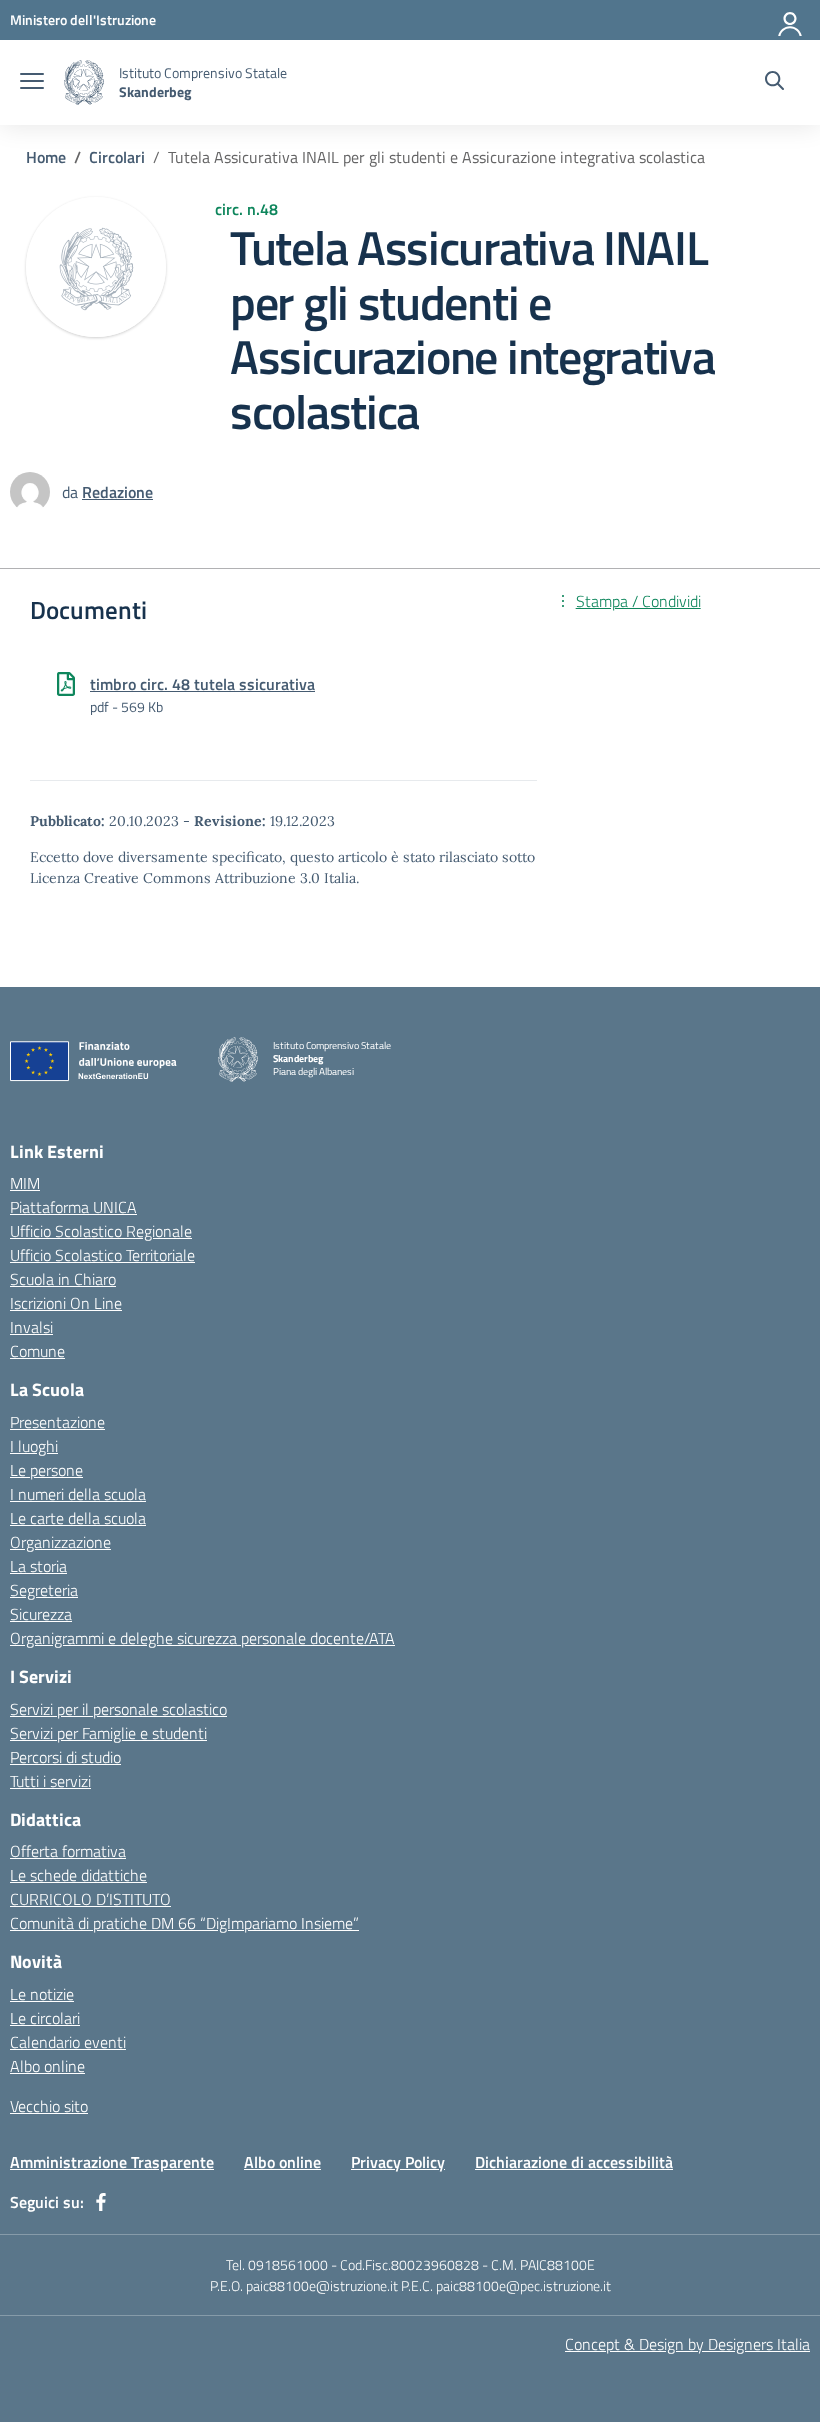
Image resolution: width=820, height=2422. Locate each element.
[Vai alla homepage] (84, 82)
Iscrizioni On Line (66, 1303)
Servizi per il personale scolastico (118, 1709)
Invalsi (31, 1327)
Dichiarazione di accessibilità (574, 2162)
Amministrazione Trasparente (112, 2162)
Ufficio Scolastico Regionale (101, 1231)
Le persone (46, 1470)
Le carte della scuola (78, 1518)
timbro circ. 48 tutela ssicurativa (202, 684)
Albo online (47, 2066)
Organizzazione (60, 1542)
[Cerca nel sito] (774, 83)
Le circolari (45, 2018)
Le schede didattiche (78, 1875)
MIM (25, 1183)
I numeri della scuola (78, 1494)
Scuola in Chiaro (63, 1279)
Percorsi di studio (65, 1757)
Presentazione (57, 1422)
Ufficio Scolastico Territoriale (102, 1255)
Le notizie (42, 1994)
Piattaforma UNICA (73, 1207)
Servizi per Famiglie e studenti (108, 1733)
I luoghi (34, 1446)
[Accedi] (791, 20)
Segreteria (44, 1590)
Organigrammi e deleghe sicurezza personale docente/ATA (202, 1638)
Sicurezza (41, 1614)
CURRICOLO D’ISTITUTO (90, 1899)
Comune (37, 1351)
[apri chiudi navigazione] (32, 83)
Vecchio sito (49, 2106)
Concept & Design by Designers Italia (687, 2344)
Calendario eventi (68, 2042)
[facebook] (101, 2202)
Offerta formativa (68, 1851)
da (72, 492)
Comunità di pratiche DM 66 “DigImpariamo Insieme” (184, 1923)
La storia (38, 1566)
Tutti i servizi (50, 1781)
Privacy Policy (398, 2162)
